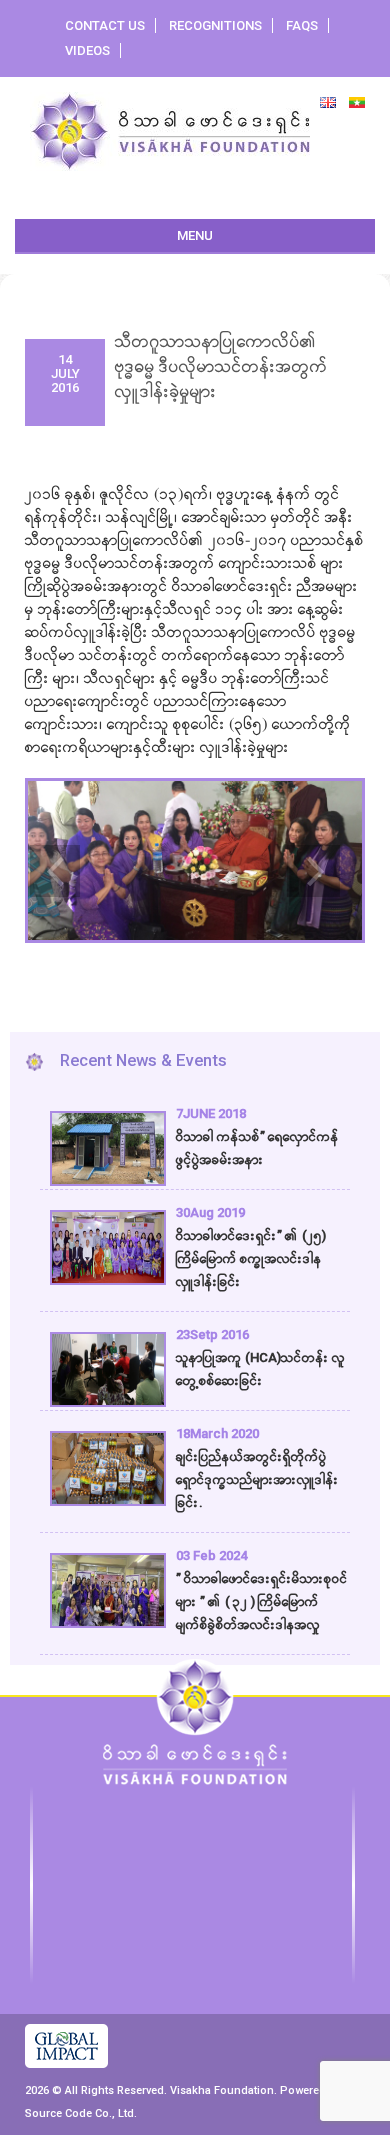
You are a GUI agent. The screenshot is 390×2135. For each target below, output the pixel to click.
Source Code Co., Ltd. (81, 2113)
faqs (302, 25)
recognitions (215, 25)
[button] (50, 855)
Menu (195, 235)
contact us (105, 25)
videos (87, 50)
